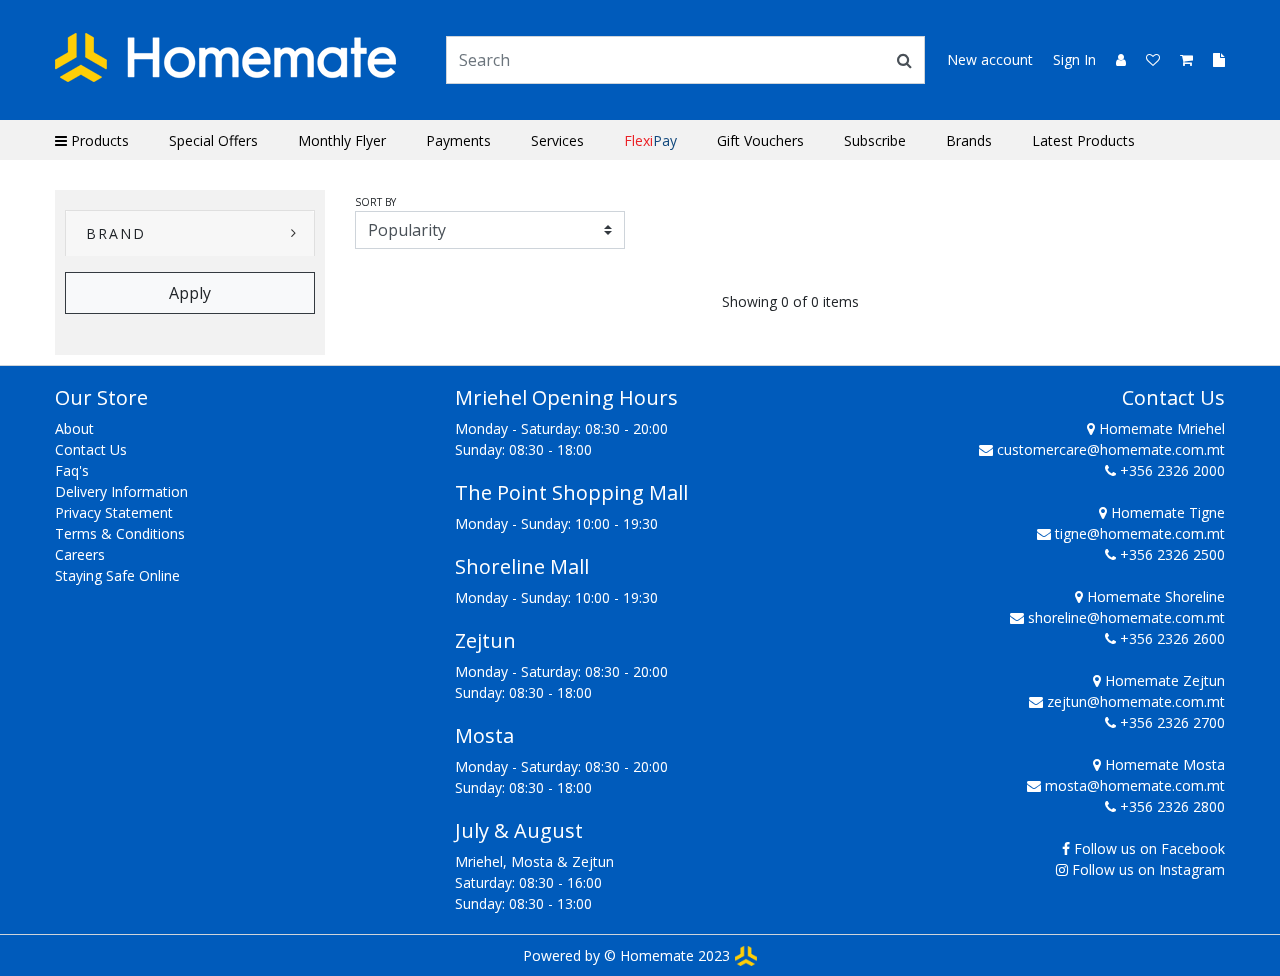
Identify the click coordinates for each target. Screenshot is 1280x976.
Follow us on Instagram (1148, 869)
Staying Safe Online (117, 575)
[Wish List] (1147, 59)
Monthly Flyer (342, 140)
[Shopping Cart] (1180, 59)
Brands (969, 140)
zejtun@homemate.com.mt (1136, 701)
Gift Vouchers (760, 140)
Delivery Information (121, 491)
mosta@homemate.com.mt (1135, 785)
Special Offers (213, 140)
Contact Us (91, 449)
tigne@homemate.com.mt (1140, 533)
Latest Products (1083, 140)
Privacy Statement (114, 512)
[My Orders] (1211, 59)
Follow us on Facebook (1149, 848)
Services (557, 140)
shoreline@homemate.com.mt (1126, 617)
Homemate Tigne (1166, 512)
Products (98, 140)
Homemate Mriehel (1160, 428)
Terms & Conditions (120, 533)
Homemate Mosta (1163, 764)
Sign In (1074, 59)
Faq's (72, 470)
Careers (80, 554)
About (74, 428)
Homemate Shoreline (1154, 596)
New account (990, 59)
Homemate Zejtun (1163, 680)
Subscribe (875, 140)
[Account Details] (1113, 59)
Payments (458, 140)
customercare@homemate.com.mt (1111, 449)
